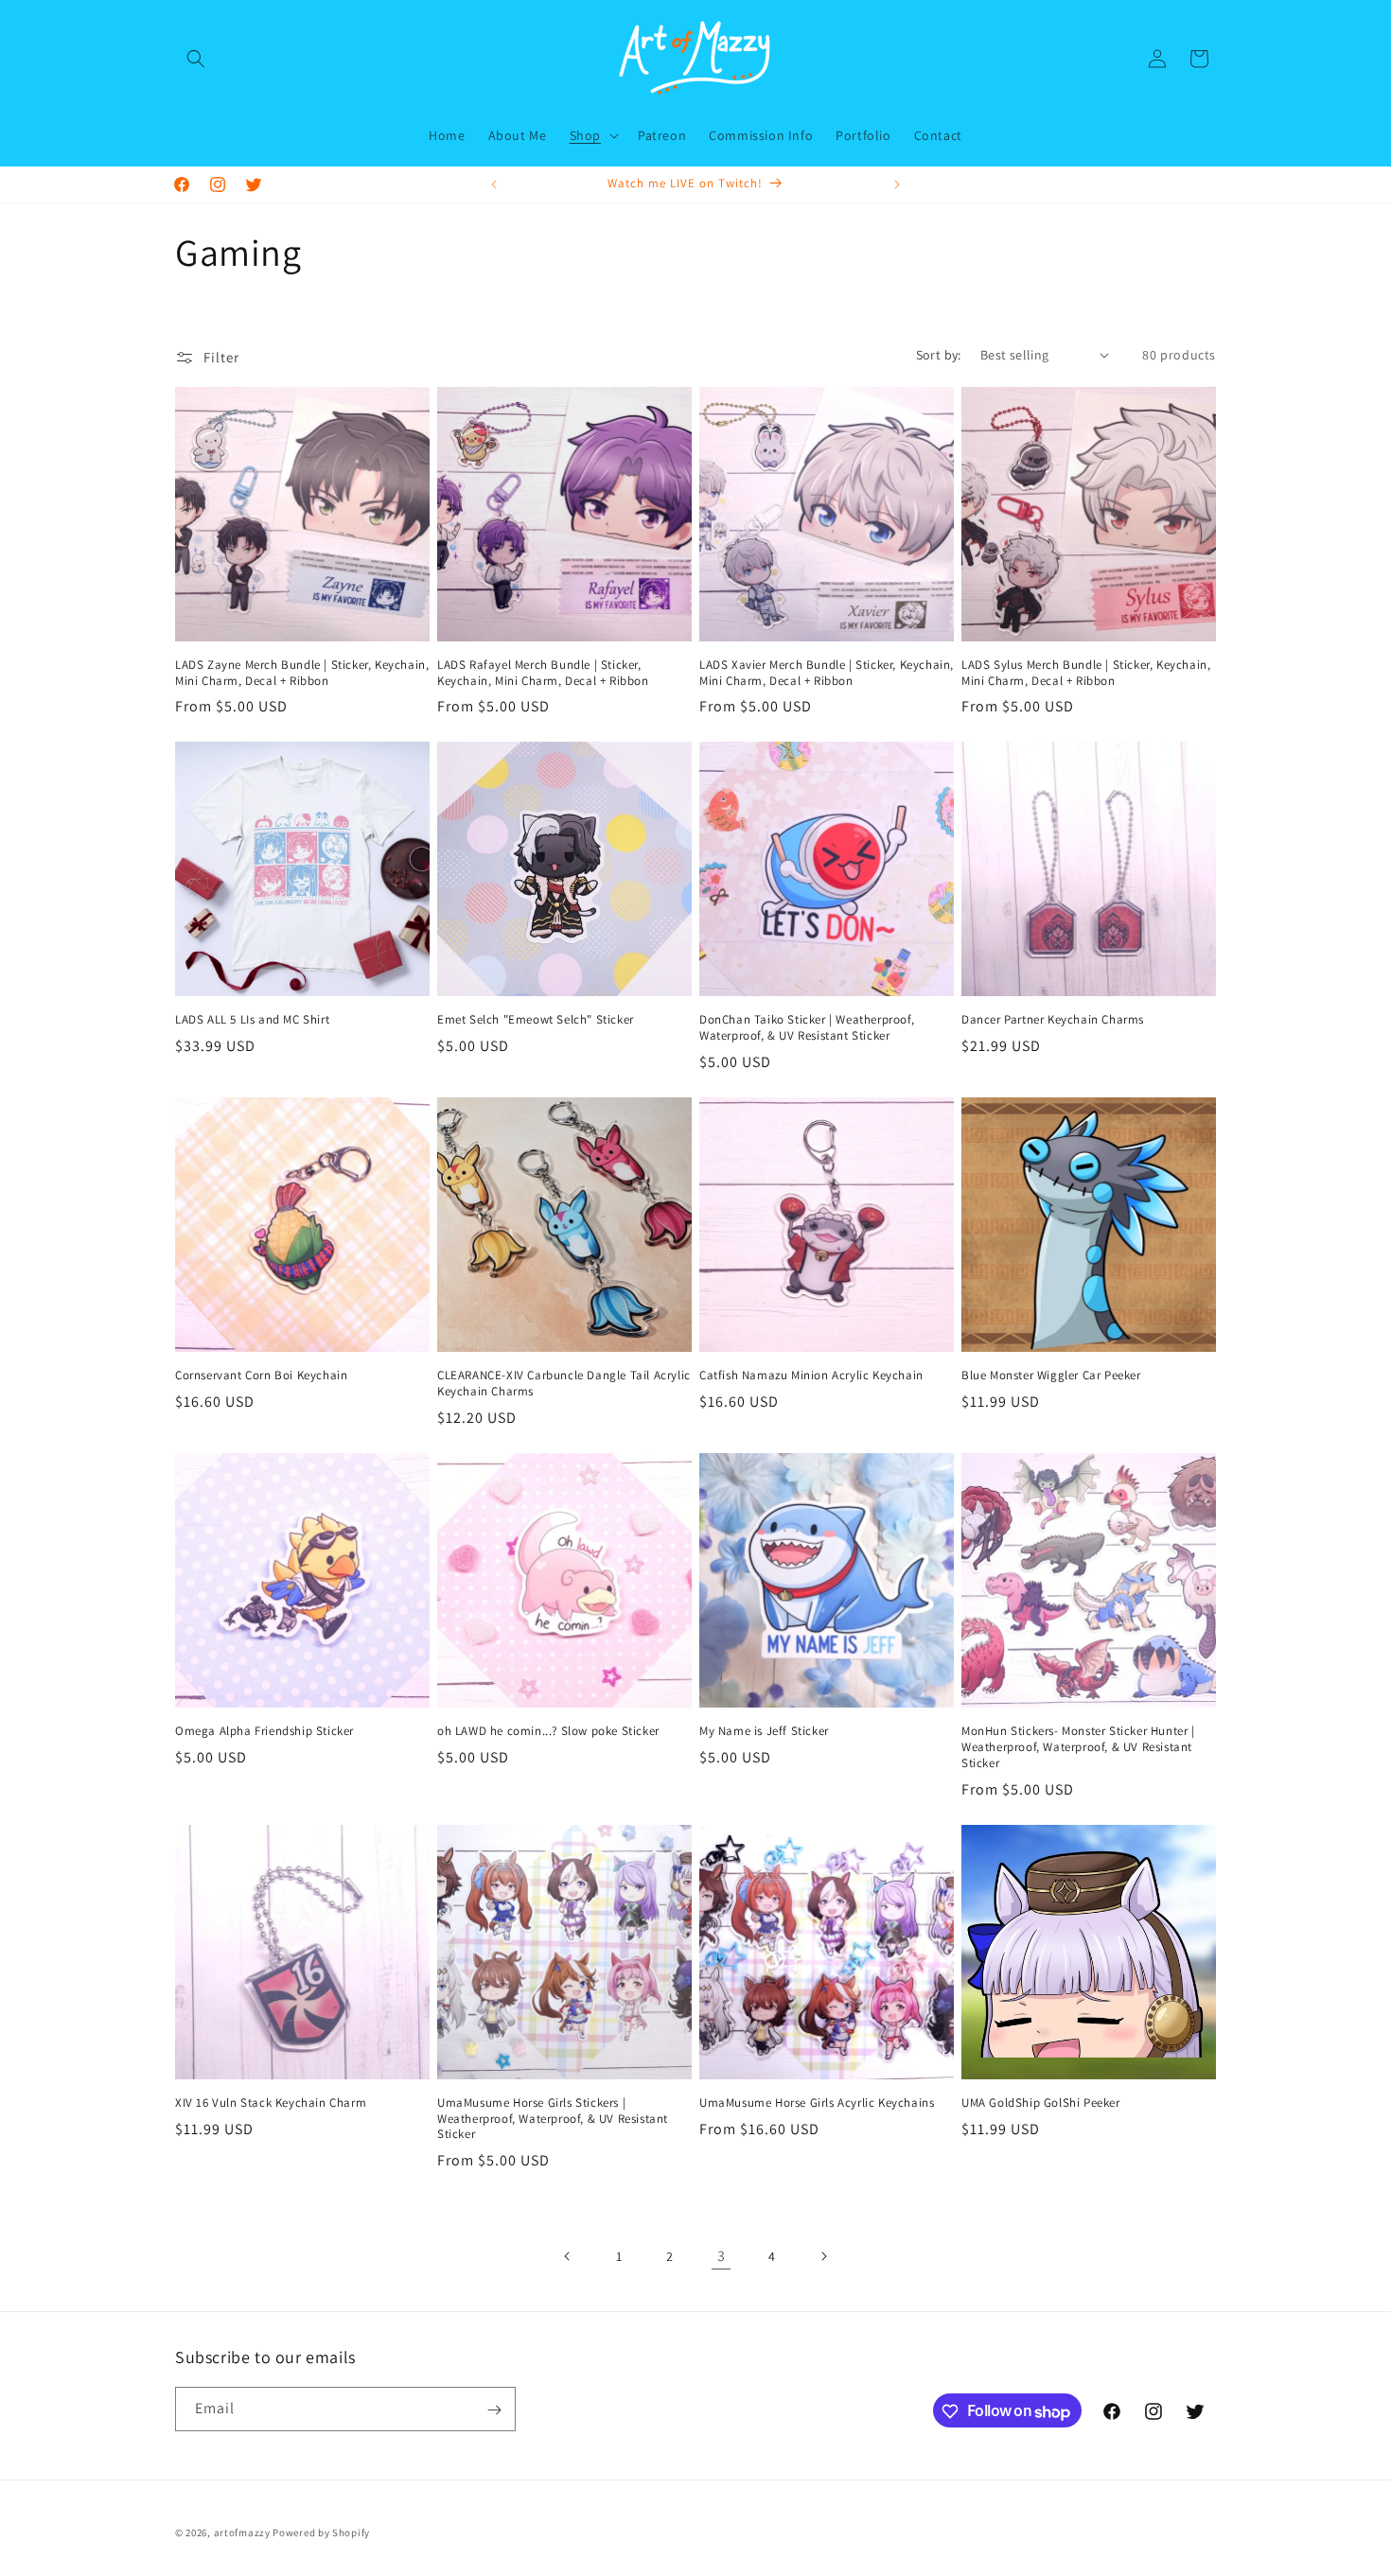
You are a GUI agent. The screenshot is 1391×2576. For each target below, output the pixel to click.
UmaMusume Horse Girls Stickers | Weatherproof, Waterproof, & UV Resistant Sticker (553, 2119)
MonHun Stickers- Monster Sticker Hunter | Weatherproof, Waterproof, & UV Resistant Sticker (1078, 1747)
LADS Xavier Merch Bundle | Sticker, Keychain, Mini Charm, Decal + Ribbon (827, 673)
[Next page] (823, 2256)
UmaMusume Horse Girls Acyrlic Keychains (817, 2103)
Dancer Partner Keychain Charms (1053, 1020)
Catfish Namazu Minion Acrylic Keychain (811, 1376)
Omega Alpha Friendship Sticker (264, 1731)
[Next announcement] (897, 184)
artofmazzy (242, 2532)
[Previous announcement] (494, 184)
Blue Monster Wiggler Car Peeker (1051, 1376)
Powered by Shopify (321, 2532)
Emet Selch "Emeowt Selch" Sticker (536, 1020)
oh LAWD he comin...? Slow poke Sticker (548, 1731)
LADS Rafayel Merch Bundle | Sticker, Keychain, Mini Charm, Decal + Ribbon (543, 673)
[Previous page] (568, 2256)
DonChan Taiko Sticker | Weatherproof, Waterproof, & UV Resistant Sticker (807, 1028)
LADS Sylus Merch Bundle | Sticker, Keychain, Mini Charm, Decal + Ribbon (1086, 673)
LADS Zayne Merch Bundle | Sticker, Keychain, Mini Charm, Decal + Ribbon (302, 673)
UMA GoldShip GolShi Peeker (1041, 2103)
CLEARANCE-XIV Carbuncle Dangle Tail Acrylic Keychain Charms (564, 1384)
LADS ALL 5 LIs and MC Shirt (252, 1020)
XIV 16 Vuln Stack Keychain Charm (271, 2103)
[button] (196, 59)
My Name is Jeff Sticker (764, 1731)
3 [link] (722, 2256)
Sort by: (939, 355)
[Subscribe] (494, 2410)
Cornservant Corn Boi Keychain (261, 1376)
